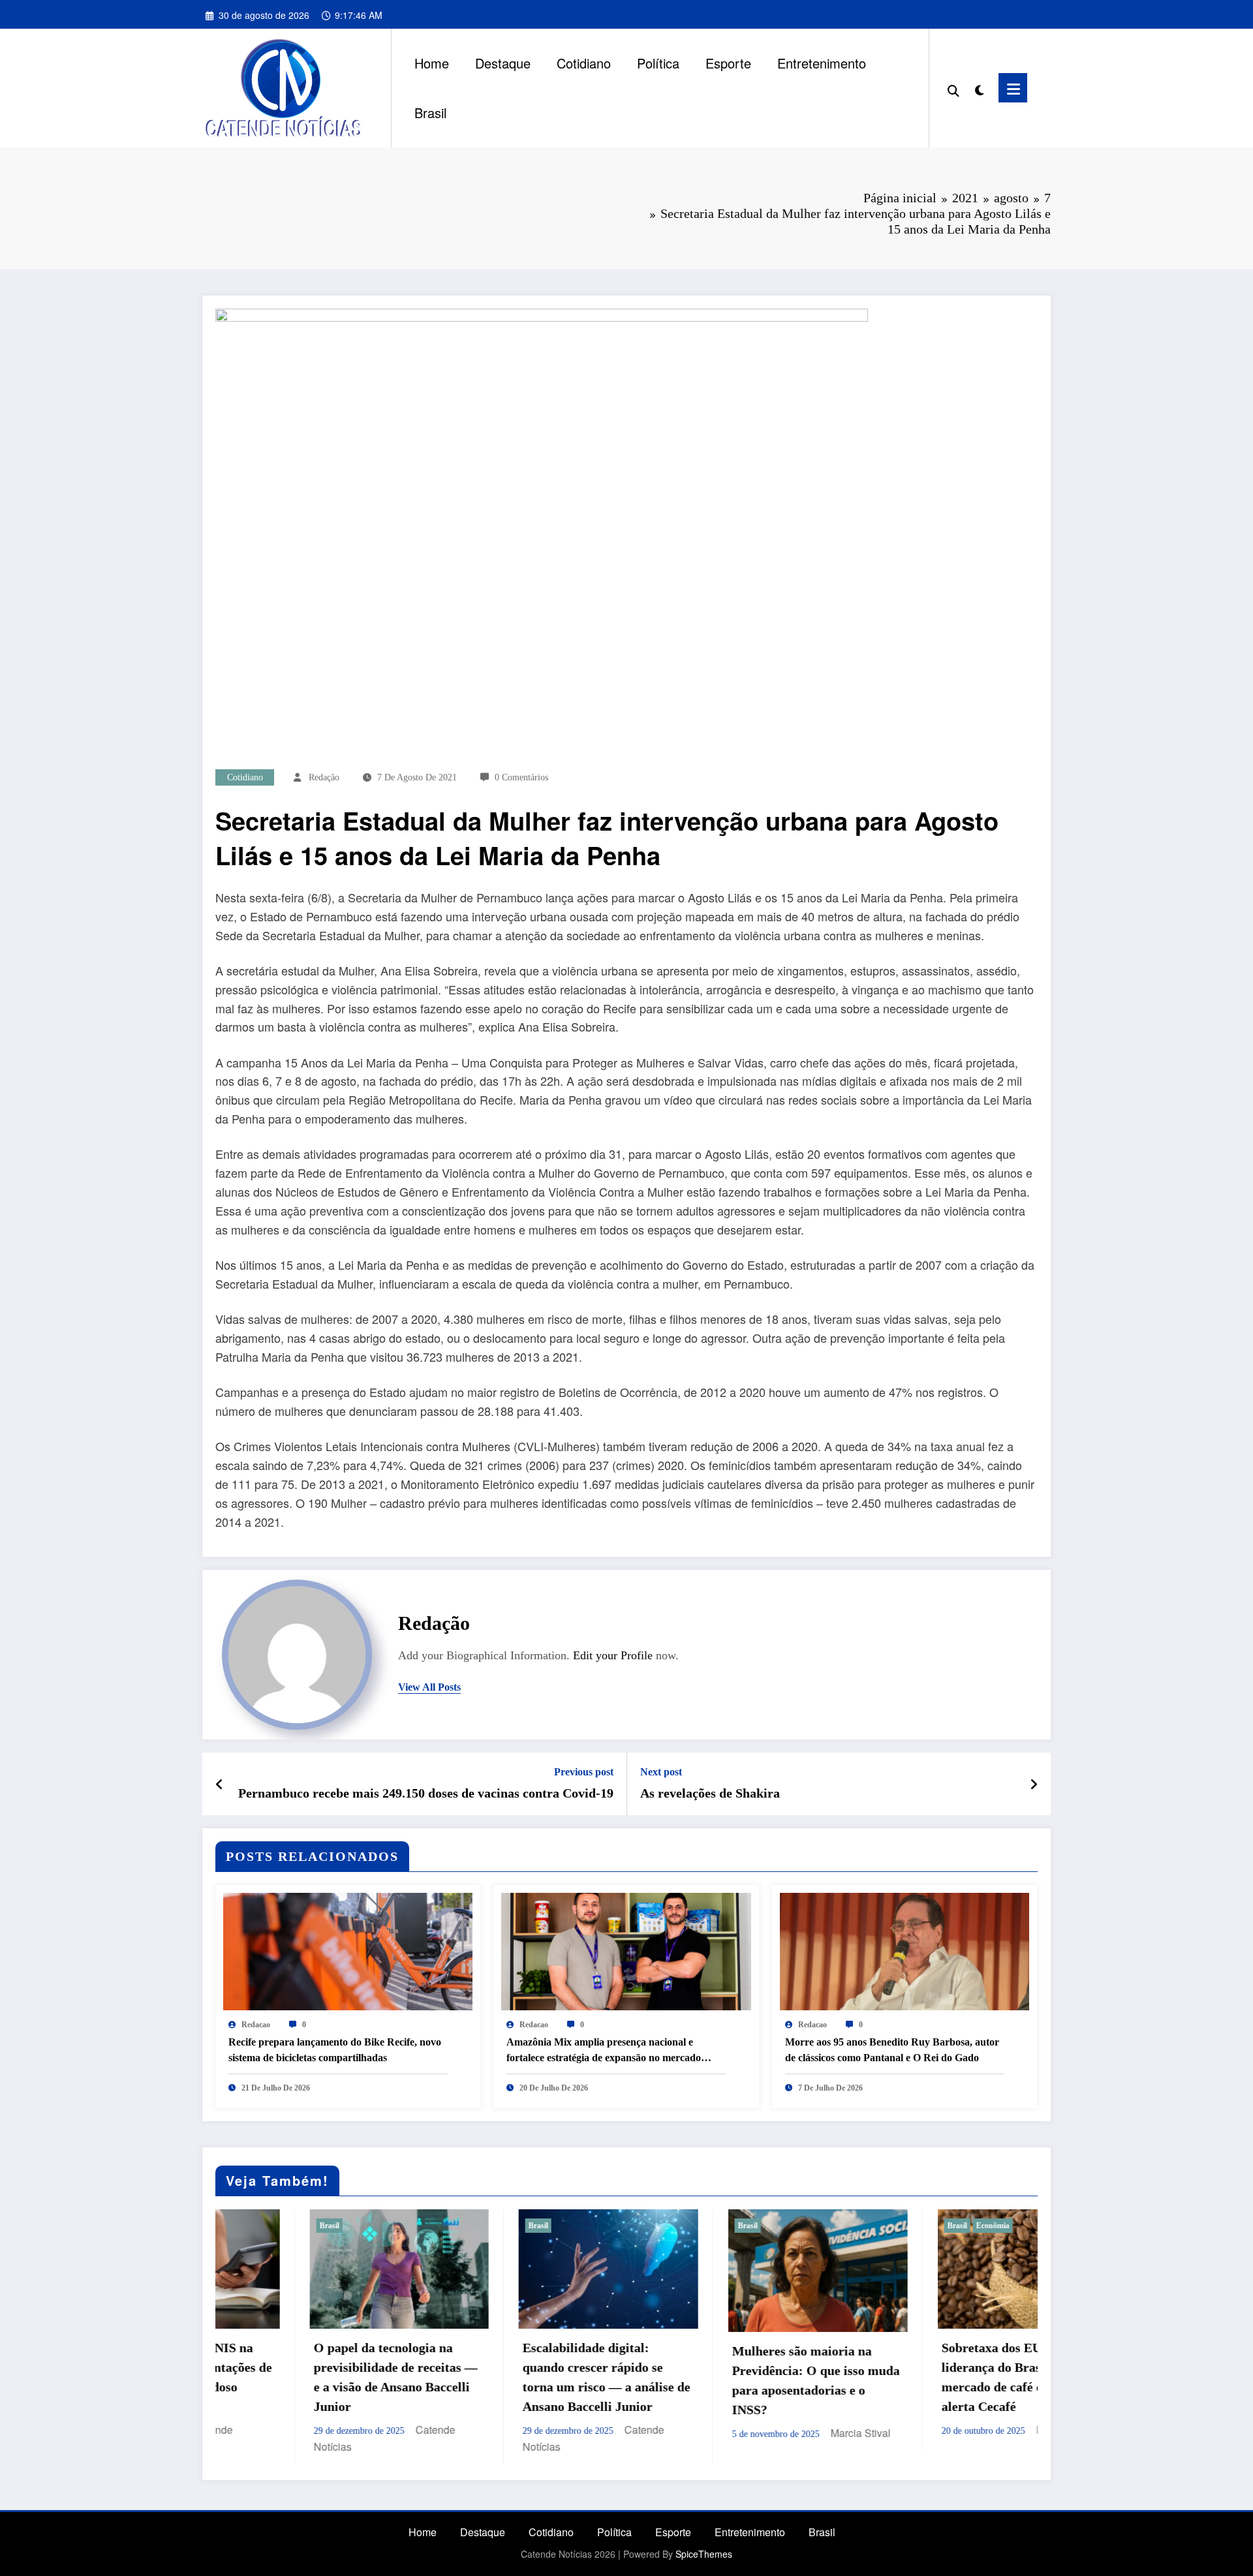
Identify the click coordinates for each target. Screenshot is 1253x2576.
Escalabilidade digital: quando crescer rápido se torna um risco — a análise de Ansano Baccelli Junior (329, 2377)
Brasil (430, 113)
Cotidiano (584, 63)
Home (432, 63)
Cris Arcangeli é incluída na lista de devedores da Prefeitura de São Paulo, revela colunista (951, 2352)
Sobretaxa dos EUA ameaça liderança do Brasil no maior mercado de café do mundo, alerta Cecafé (744, 2377)
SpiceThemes (704, 2554)
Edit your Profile (613, 1655)
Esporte (728, 63)
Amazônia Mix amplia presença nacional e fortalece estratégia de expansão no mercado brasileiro (604, 2051)
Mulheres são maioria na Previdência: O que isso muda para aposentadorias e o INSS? (538, 2380)
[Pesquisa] (953, 88)
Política (658, 63)
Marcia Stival (583, 2433)
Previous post (584, 1772)
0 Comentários (521, 777)
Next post (661, 1772)
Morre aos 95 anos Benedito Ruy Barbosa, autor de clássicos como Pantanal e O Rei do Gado (892, 2050)
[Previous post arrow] (220, 1784)
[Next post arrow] (1034, 1784)
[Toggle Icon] (1013, 88)
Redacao (256, 2025)
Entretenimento (822, 63)
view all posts (429, 1687)
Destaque (503, 63)
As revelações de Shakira (710, 1793)
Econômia (715, 2226)
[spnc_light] (979, 87)
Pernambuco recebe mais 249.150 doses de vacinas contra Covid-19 (426, 1793)
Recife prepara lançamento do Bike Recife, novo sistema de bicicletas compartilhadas (335, 2050)
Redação (324, 777)
